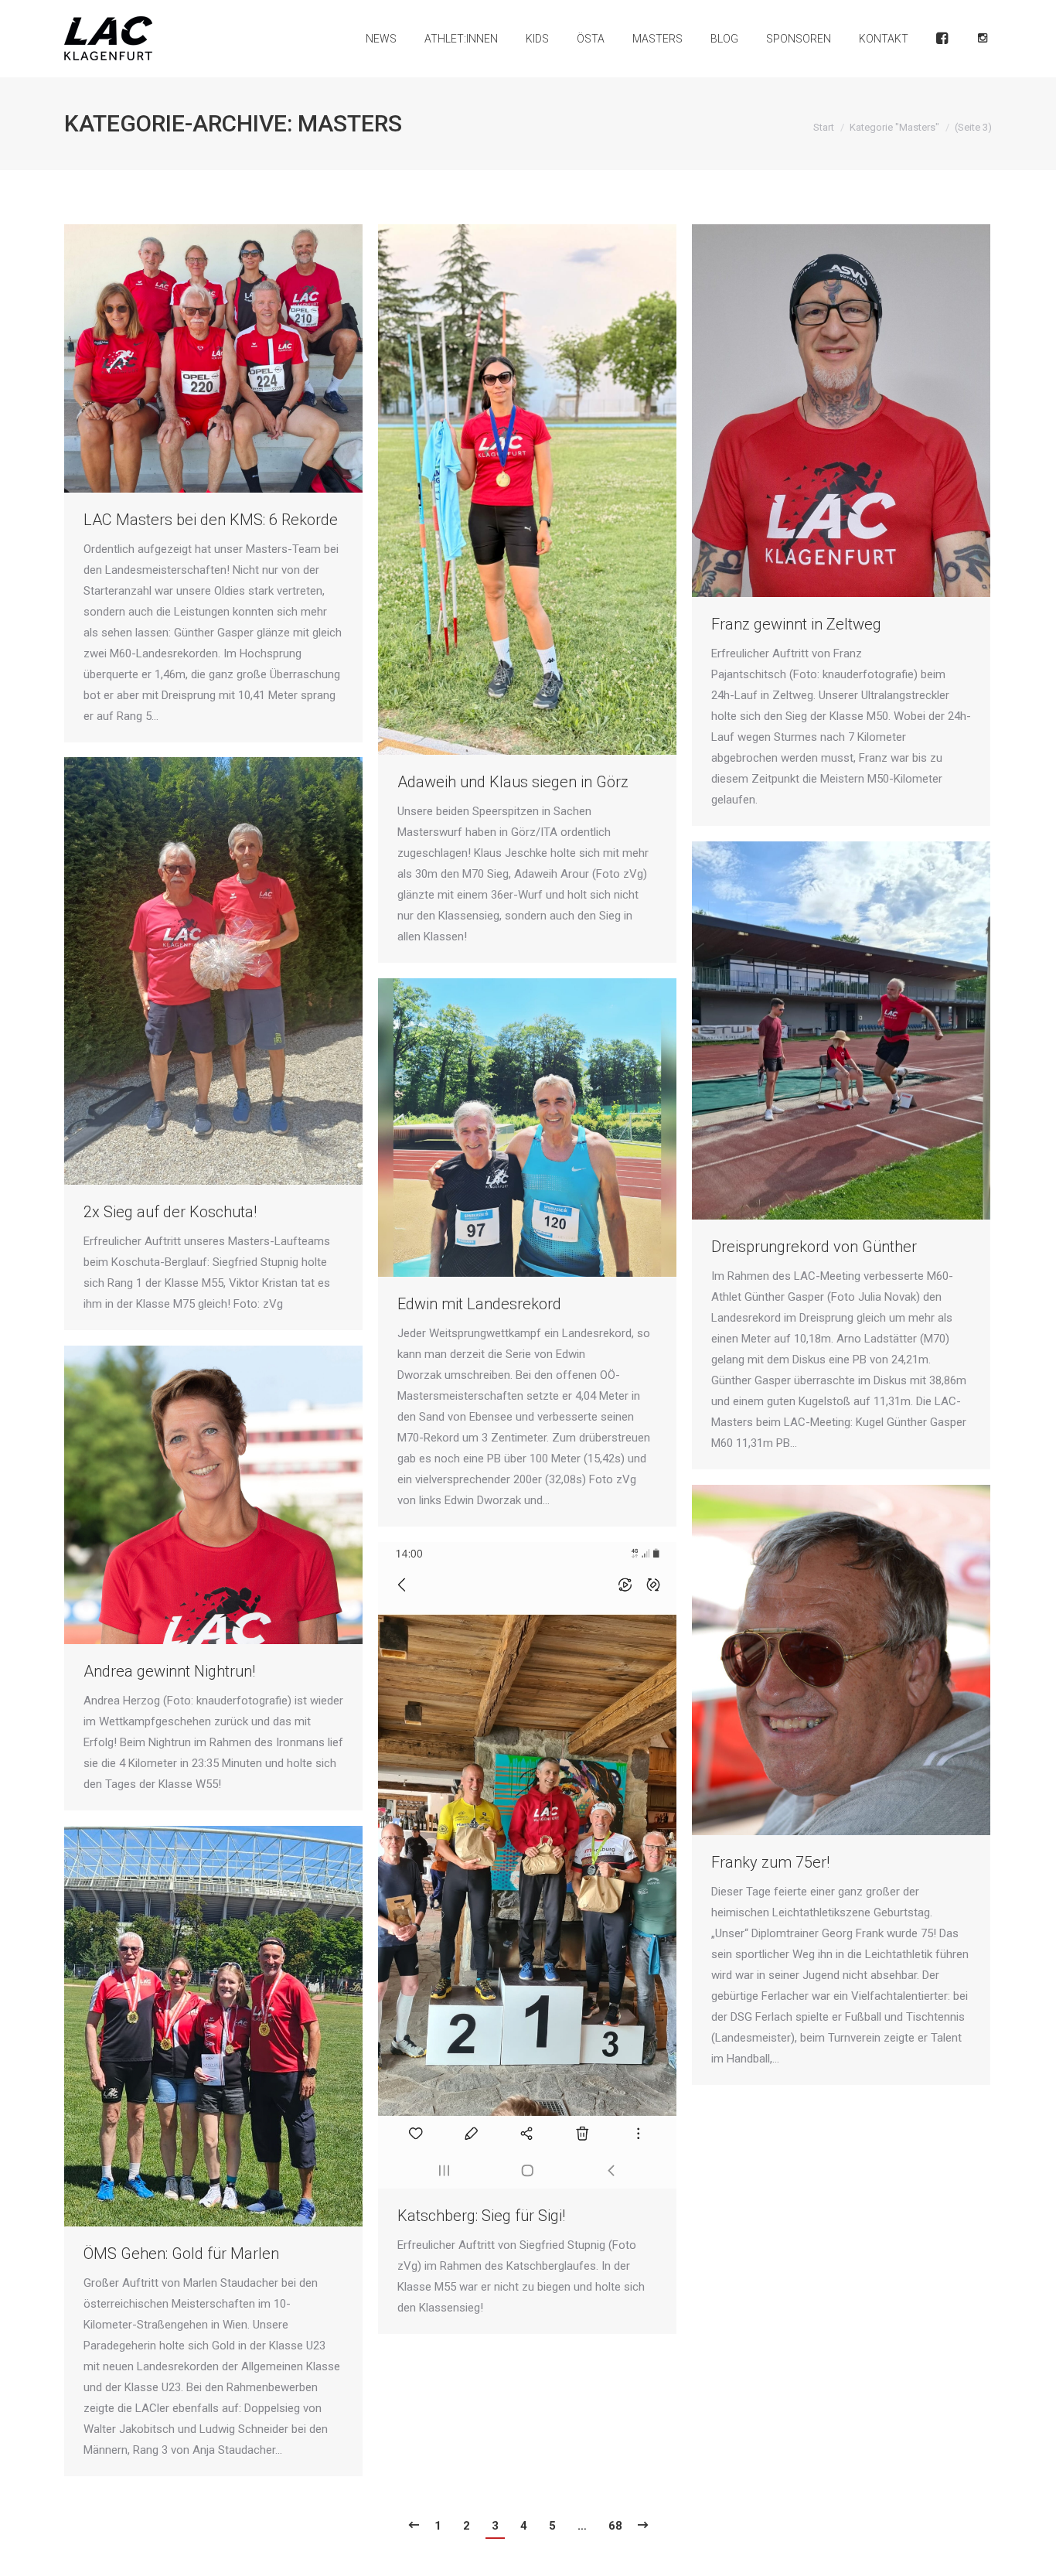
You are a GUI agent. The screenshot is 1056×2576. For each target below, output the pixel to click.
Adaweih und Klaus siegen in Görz (513, 782)
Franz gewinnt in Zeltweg (796, 624)
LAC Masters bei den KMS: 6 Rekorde (211, 520)
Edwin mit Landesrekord (479, 1304)
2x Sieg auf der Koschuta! (170, 1212)
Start (824, 127)
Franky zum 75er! (770, 1862)
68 (615, 2526)
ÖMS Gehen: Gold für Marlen (181, 2254)
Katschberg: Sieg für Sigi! (481, 2216)
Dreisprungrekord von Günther (814, 1247)
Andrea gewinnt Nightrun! (169, 1671)
